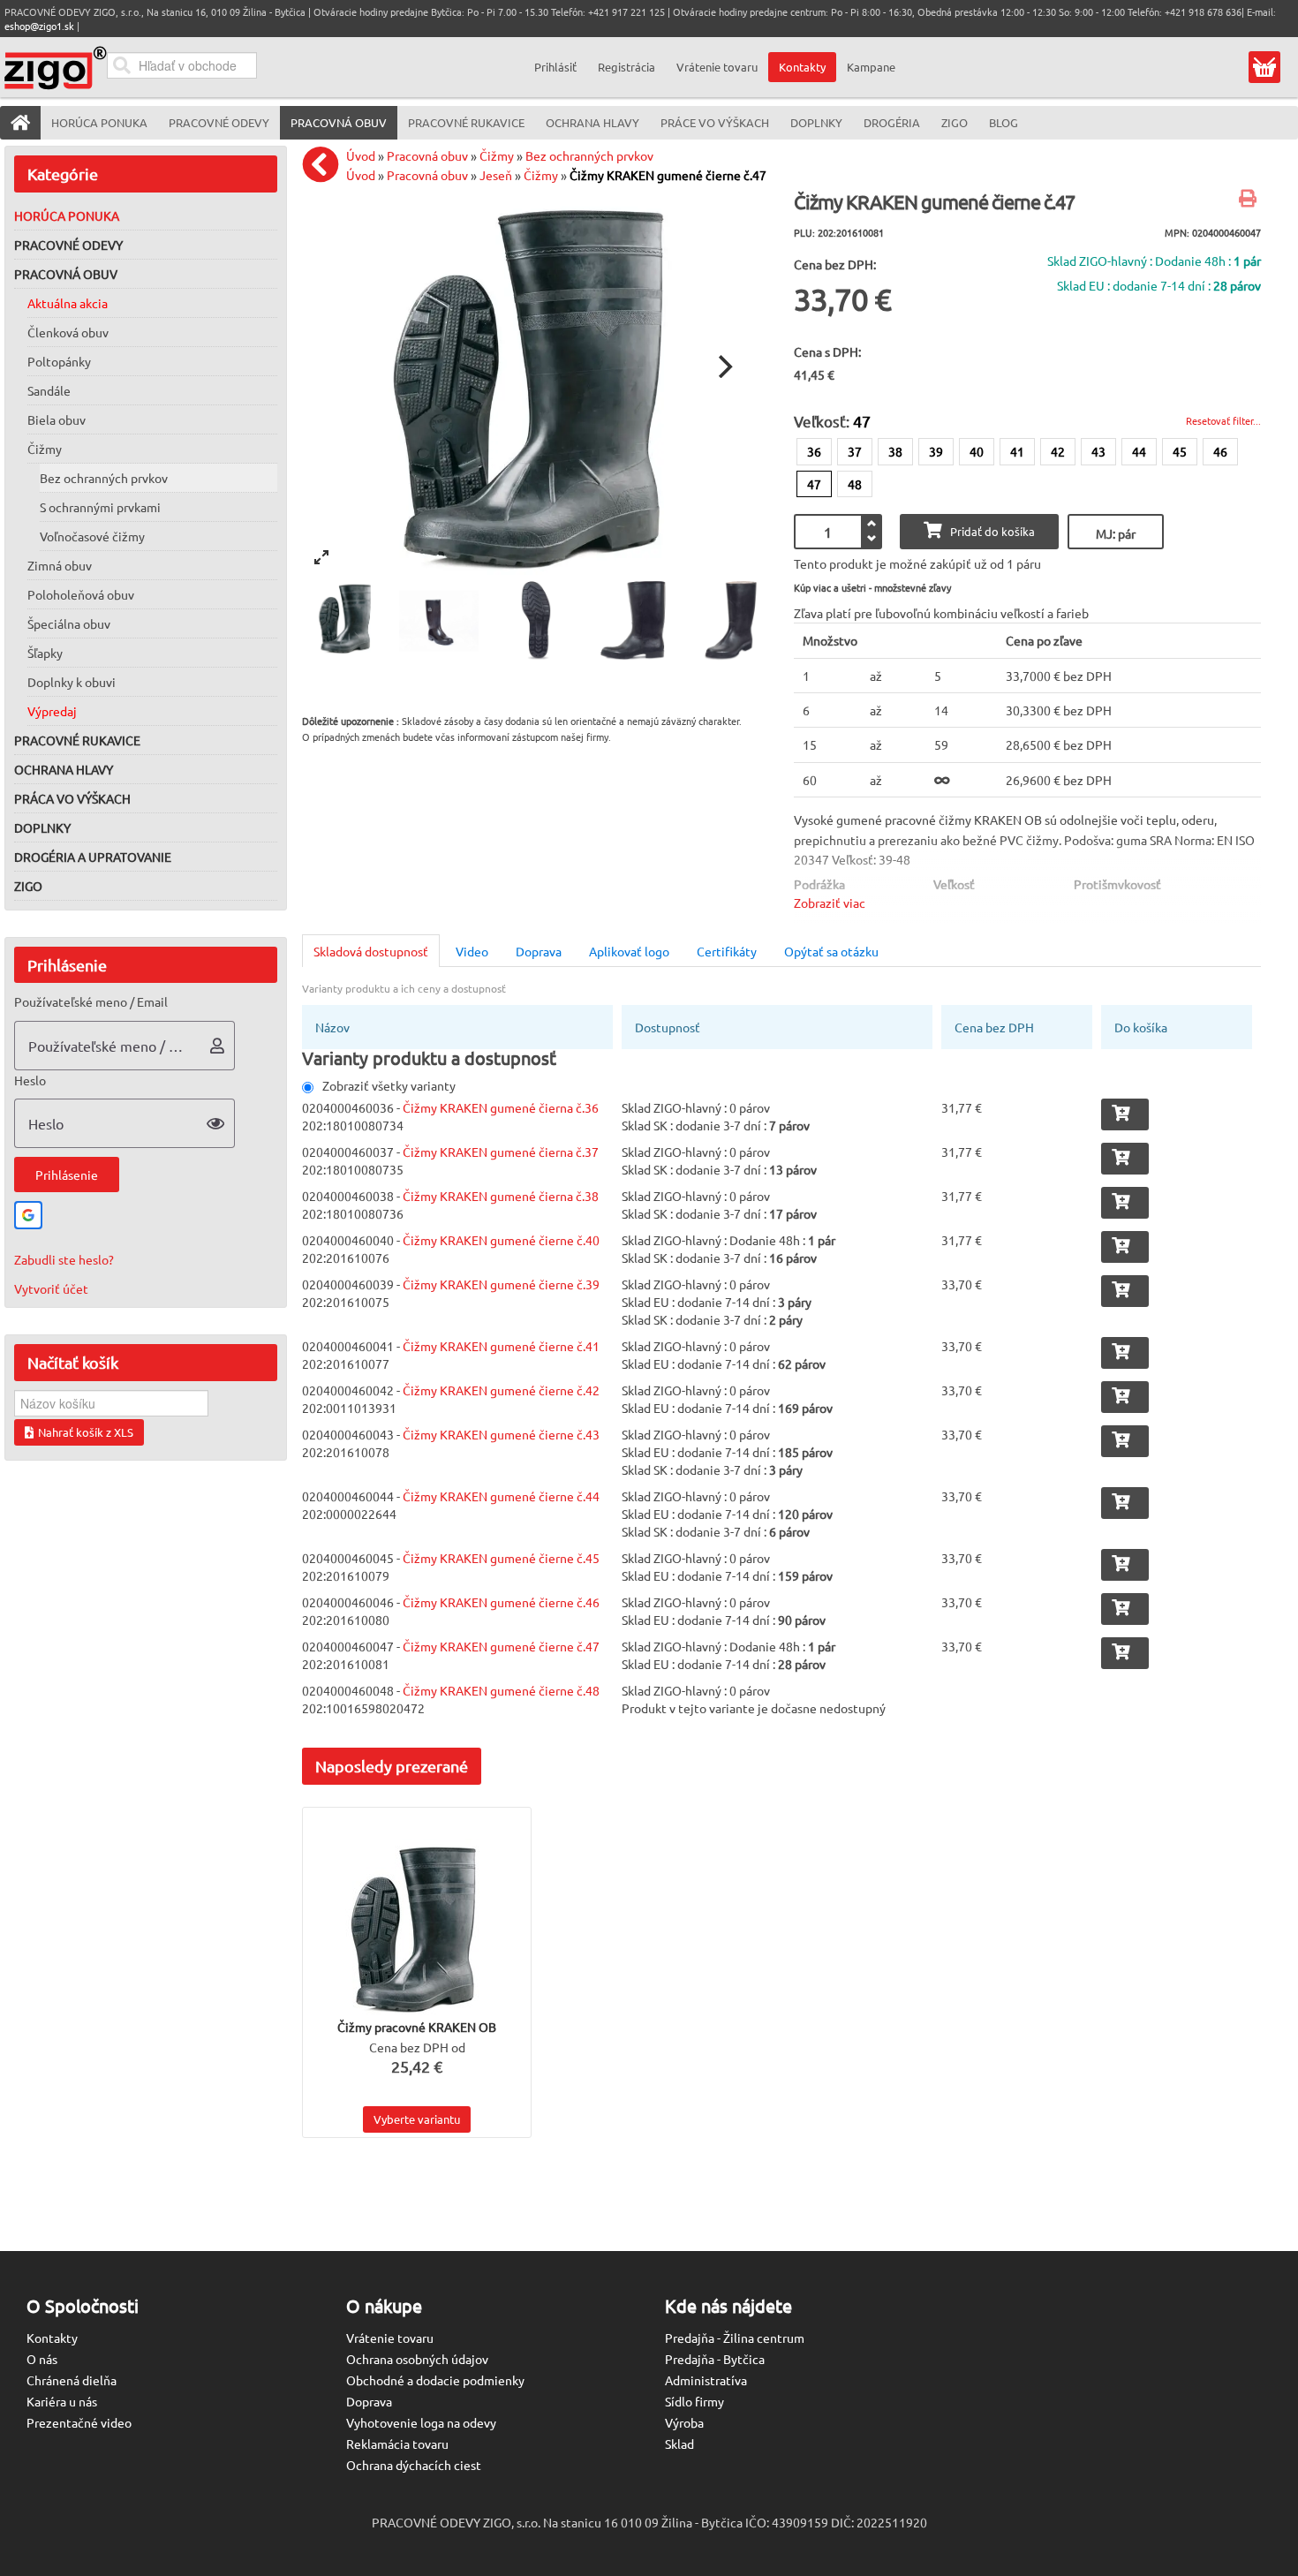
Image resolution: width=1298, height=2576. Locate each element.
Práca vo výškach (72, 798)
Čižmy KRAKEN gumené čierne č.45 (501, 1558)
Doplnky (42, 827)
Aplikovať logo (629, 951)
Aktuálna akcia (68, 303)
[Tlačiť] (1250, 200)
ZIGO (28, 886)
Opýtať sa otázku (831, 951)
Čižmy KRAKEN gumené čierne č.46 (501, 1602)
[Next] (723, 366)
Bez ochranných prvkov (104, 478)
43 (1098, 451)
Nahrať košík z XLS (86, 1432)
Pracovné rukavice (77, 740)
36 (814, 451)
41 (1017, 451)
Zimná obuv (60, 565)
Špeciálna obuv (69, 623)
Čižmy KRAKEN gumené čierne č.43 (501, 1434)
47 (814, 484)
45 (1180, 451)
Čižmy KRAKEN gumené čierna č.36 (501, 1107)
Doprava (539, 951)
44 (1139, 451)
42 (1058, 451)
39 (936, 451)
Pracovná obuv (66, 274)
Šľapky (45, 653)
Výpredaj (52, 711)
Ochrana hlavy (64, 769)
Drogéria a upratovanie (93, 857)
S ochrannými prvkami (100, 507)
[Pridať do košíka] (1125, 1114)
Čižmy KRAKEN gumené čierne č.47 (668, 175)
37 (855, 451)
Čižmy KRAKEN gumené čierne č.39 (501, 1284)
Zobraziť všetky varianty (389, 1085)
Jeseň (496, 175)
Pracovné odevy (68, 245)
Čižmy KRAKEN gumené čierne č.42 (501, 1390)
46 (1220, 451)
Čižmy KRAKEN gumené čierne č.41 (501, 1346)
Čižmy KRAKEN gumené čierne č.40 (501, 1240)
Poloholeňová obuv (81, 594)
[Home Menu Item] (20, 123)
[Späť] (325, 164)
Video (472, 951)
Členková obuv (68, 332)
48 (855, 484)
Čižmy (45, 449)
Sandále (49, 390)
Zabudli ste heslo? (64, 1259)
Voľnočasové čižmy (92, 536)
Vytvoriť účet (51, 1288)
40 (977, 451)
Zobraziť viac (830, 903)
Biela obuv (57, 419)
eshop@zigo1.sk (39, 26)
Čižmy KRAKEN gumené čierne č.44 (501, 1496)
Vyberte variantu (417, 2119)
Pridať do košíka (992, 531)
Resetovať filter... (1223, 420)
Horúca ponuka (67, 215)
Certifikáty (727, 951)
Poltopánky (59, 361)
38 (895, 451)
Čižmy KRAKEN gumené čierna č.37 (501, 1152)
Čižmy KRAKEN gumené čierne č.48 (501, 1690)
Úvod (361, 155)
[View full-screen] (321, 557)
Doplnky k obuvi (72, 682)
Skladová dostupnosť (371, 951)
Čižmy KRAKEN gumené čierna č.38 (501, 1196)
